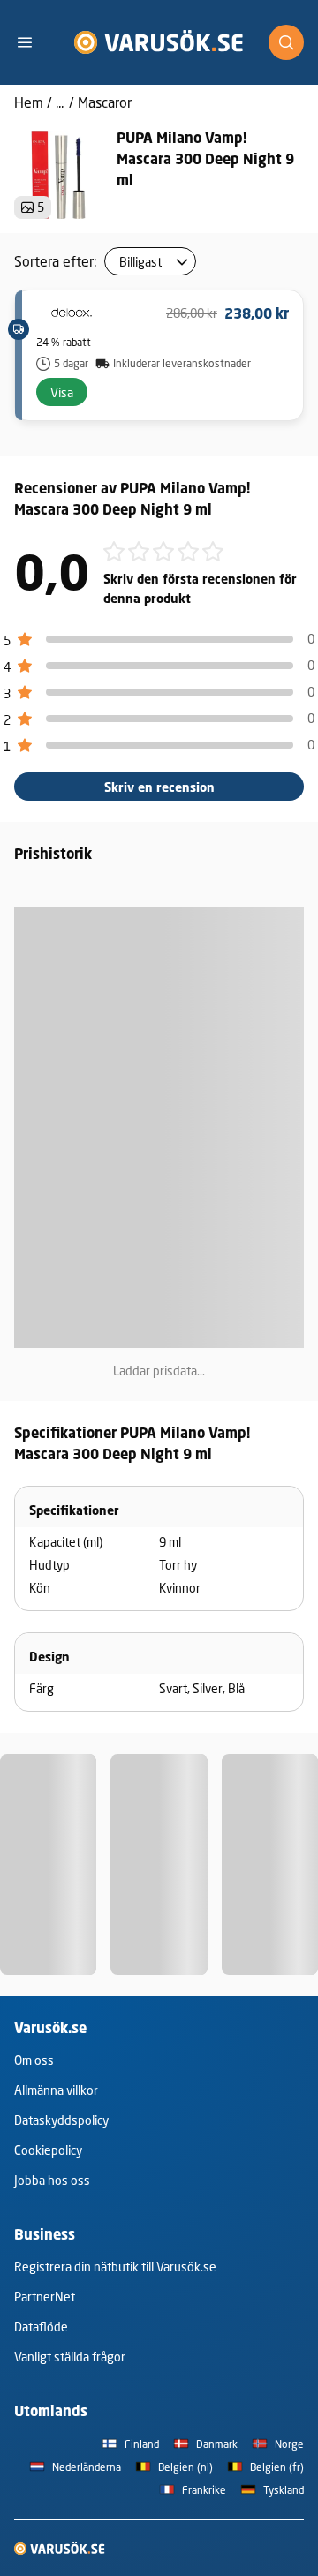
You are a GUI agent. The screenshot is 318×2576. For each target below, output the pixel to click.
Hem (29, 102)
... (60, 102)
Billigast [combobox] (140, 262)
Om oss (34, 2060)
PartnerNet (45, 2297)
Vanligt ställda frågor (70, 2357)
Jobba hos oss (52, 2180)
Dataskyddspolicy (61, 2120)
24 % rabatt (64, 342)
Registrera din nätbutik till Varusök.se (115, 2267)
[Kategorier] (32, 42)
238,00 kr (257, 313)
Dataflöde (41, 2327)
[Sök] (286, 42)
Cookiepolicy (48, 2150)
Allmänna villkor (56, 2090)
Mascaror (105, 102)
